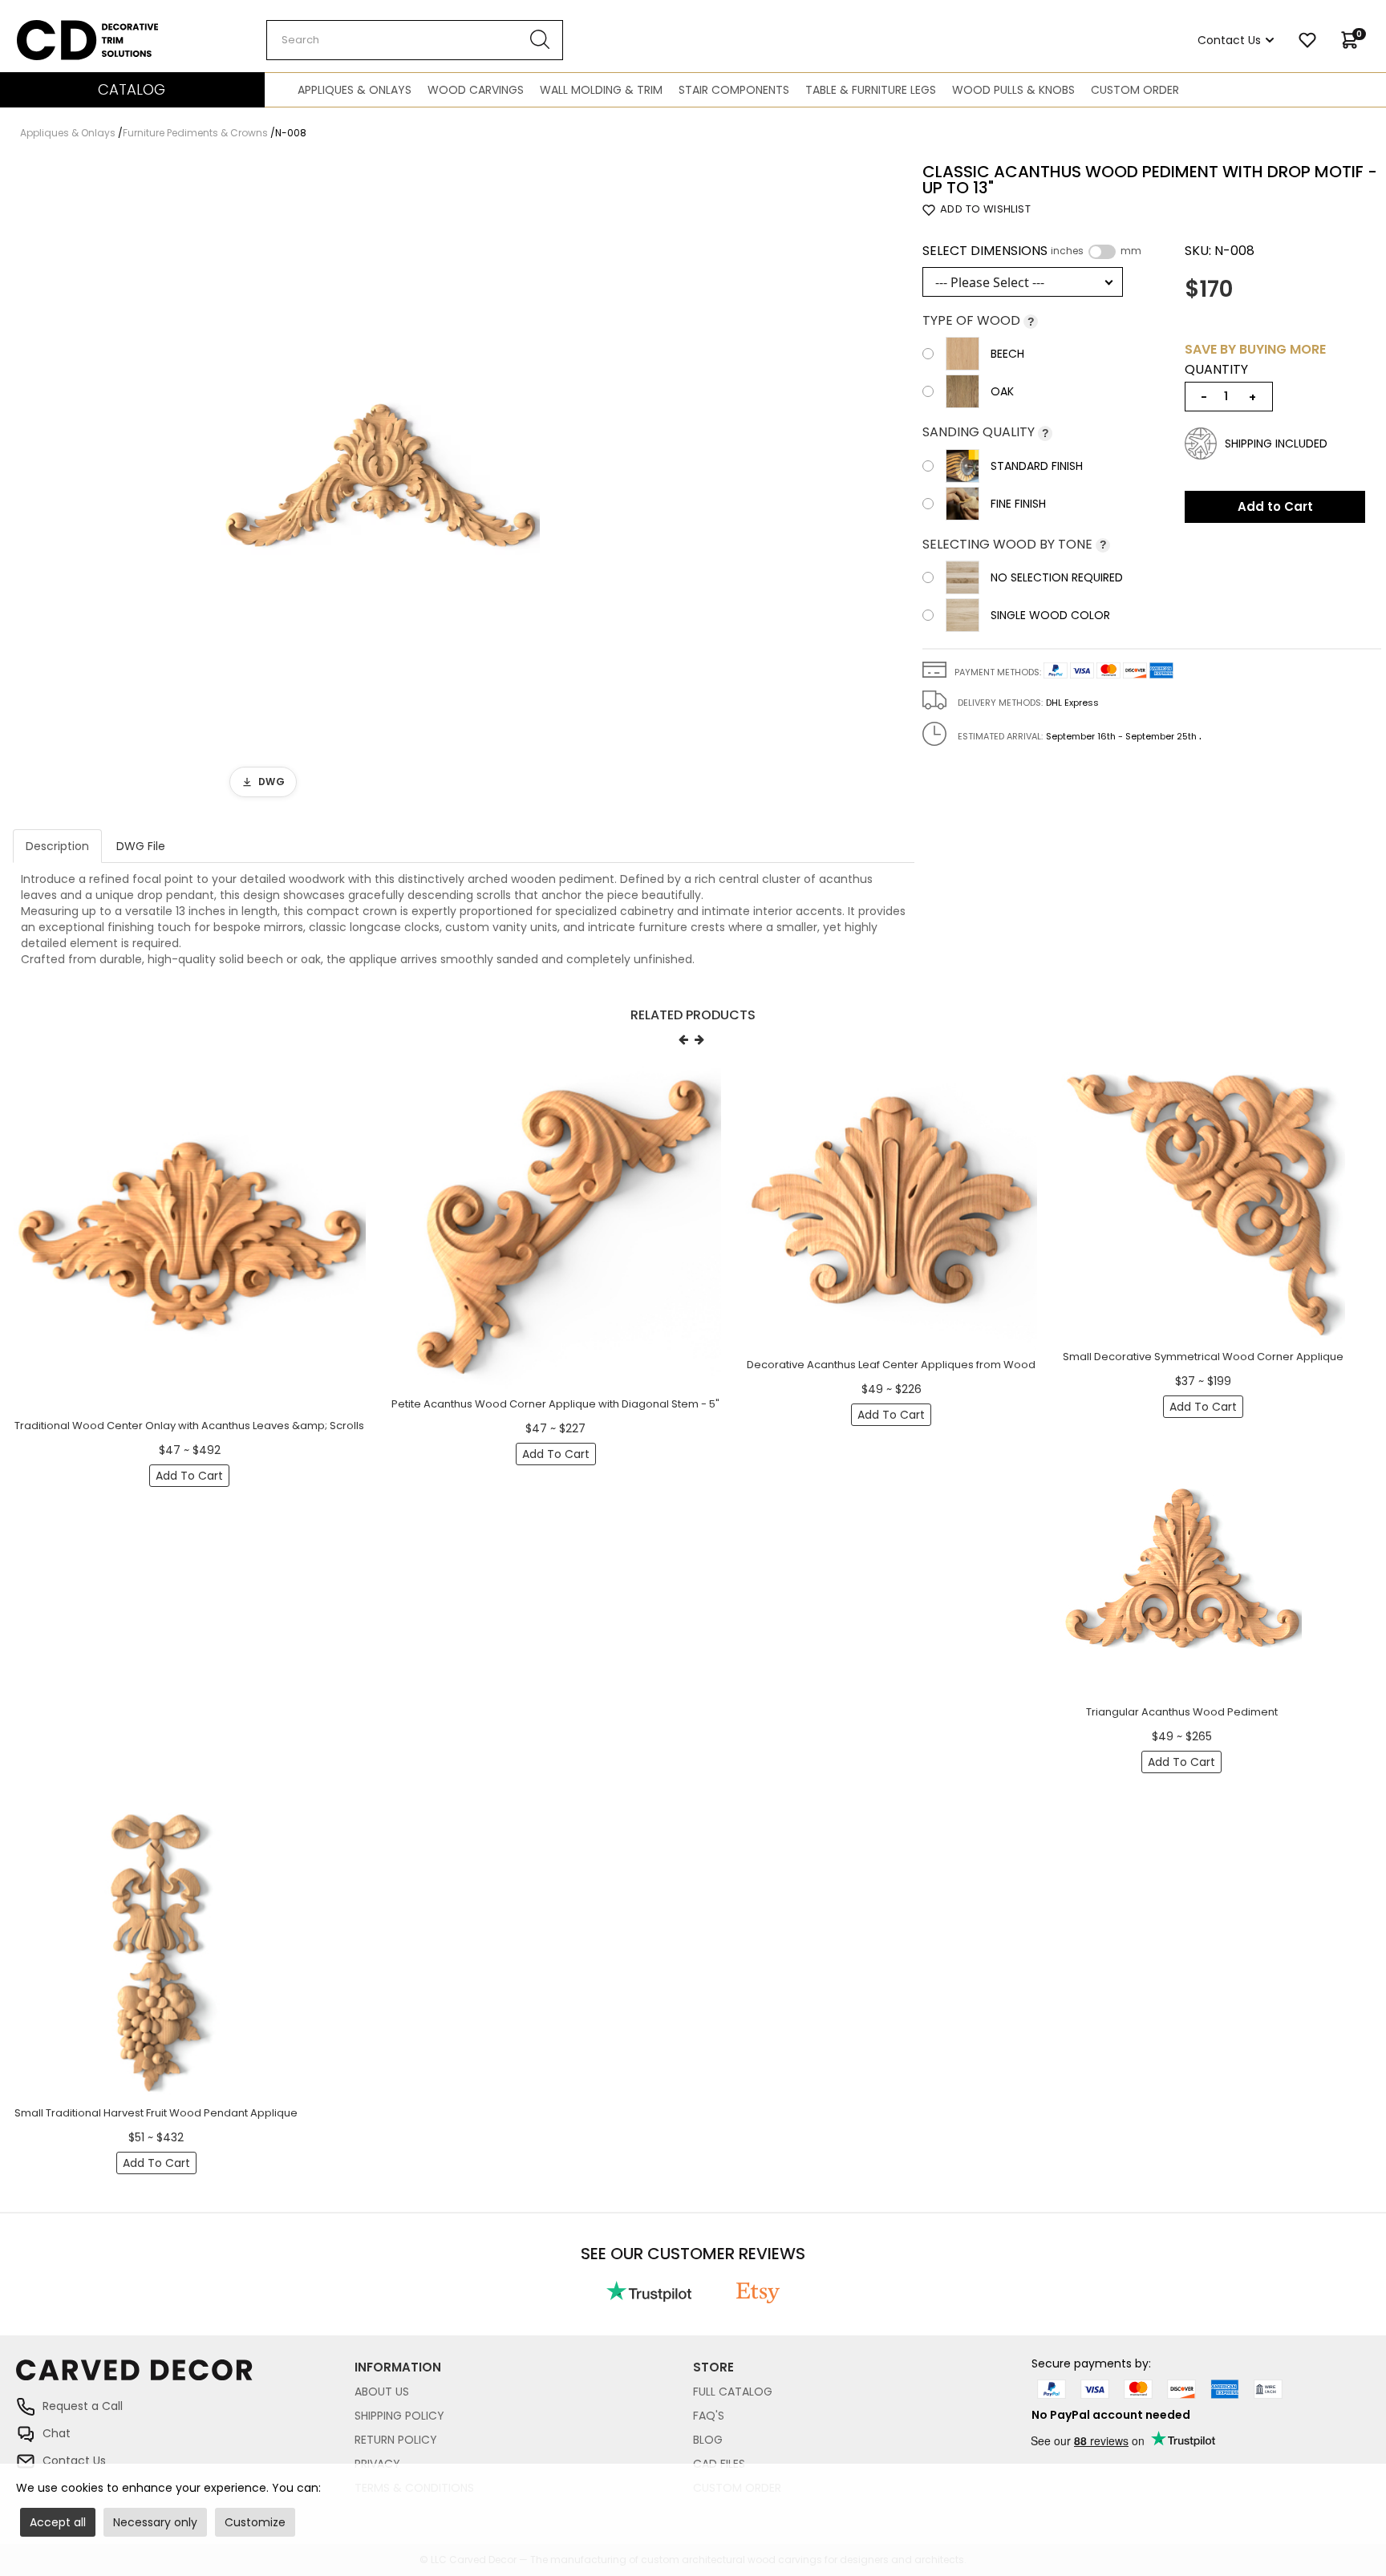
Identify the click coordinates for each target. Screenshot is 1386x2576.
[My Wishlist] (1307, 40)
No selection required (1057, 577)
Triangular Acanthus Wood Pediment (1182, 1712)
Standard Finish (1037, 466)
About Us (382, 2392)
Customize (255, 2522)
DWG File (141, 846)
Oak (1002, 391)
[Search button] (540, 40)
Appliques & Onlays (355, 90)
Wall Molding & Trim (601, 90)
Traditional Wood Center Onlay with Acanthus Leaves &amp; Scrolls (189, 1426)
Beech (1007, 354)
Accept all (58, 2522)
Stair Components (734, 90)
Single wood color (1050, 615)
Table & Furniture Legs (871, 90)
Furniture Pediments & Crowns (195, 133)
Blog (708, 2440)
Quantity (1216, 370)
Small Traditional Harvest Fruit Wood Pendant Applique (156, 2113)
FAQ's (709, 2416)
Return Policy (396, 2440)
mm (1131, 251)
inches (1067, 251)
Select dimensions (1032, 251)
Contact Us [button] (1229, 40)
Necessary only (155, 2522)
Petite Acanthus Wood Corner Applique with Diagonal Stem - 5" (555, 1404)
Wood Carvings (476, 90)
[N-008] (381, 485)
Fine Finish (1018, 504)
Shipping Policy (399, 2416)
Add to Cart (1275, 506)
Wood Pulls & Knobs (1013, 90)
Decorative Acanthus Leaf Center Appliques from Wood (891, 1365)
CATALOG (132, 89)
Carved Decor (56, 28)
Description (57, 846)
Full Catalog (733, 2392)
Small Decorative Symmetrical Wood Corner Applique (1203, 1357)
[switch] (1102, 252)
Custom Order (1135, 90)
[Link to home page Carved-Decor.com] (185, 2378)
